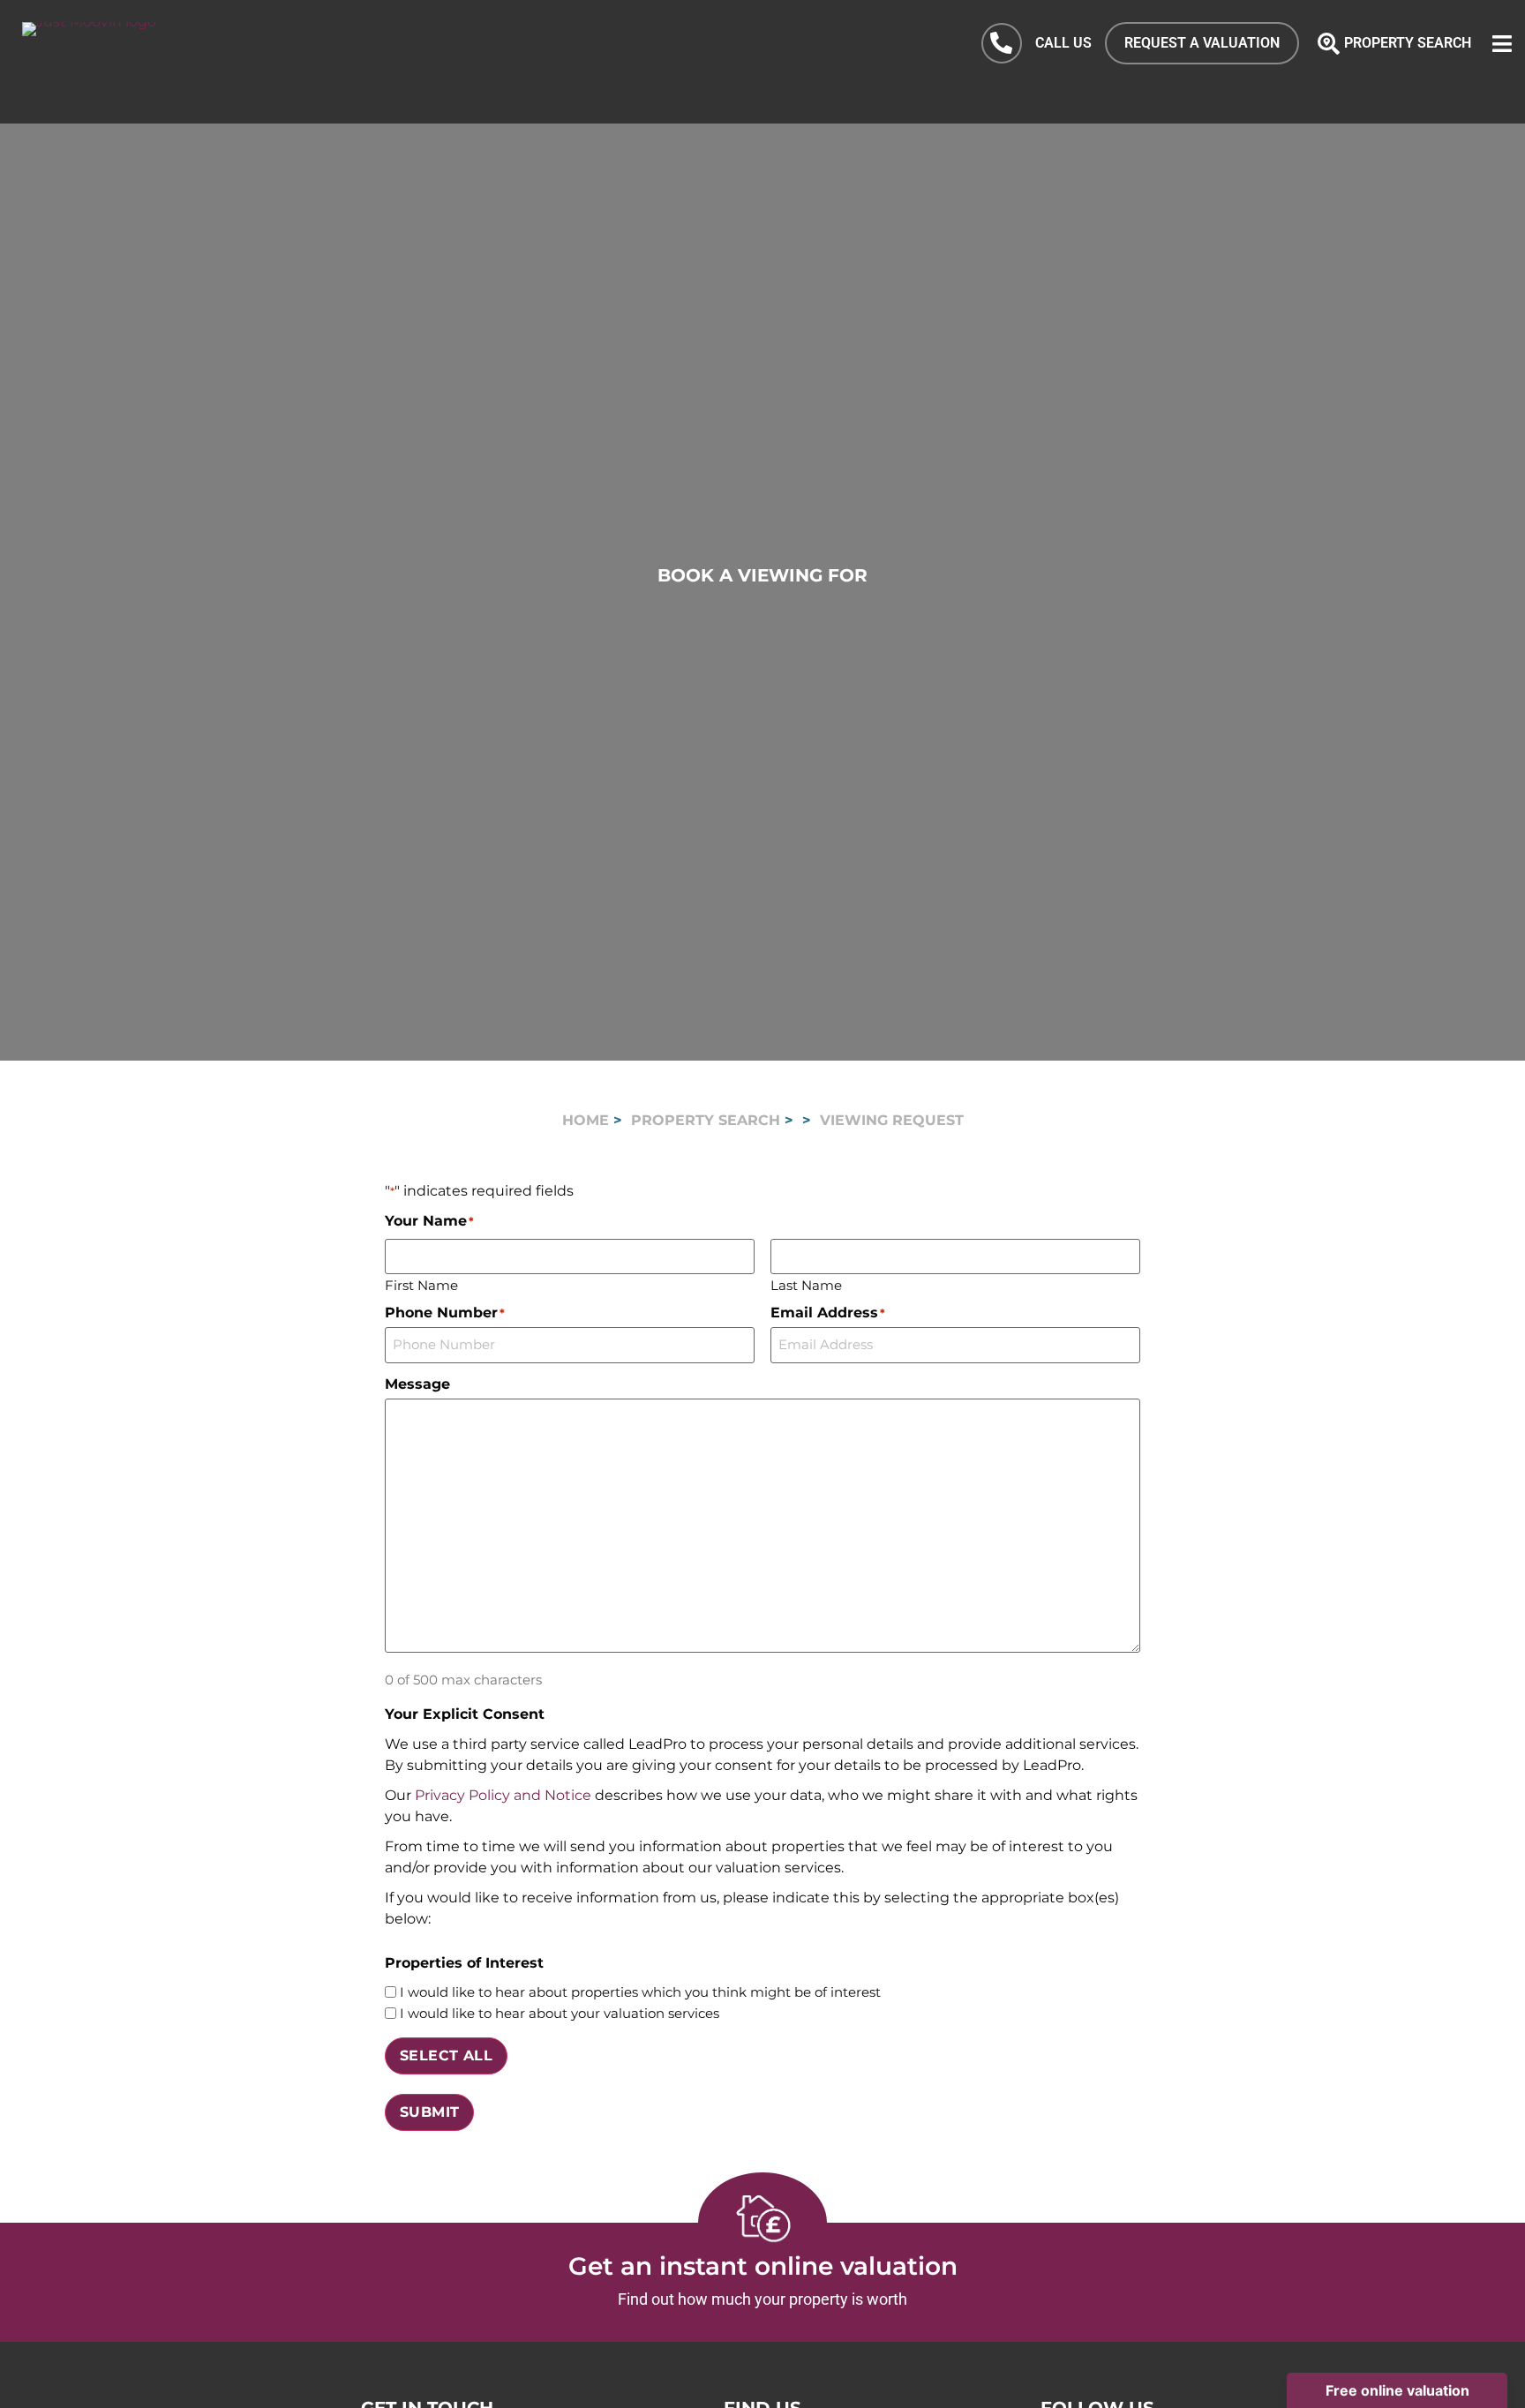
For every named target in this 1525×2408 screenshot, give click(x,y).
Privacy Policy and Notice (503, 1795)
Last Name (806, 1284)
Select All (446, 2055)
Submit (429, 2112)
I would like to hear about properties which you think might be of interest (640, 1992)
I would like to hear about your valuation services (560, 2013)
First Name (421, 1284)
